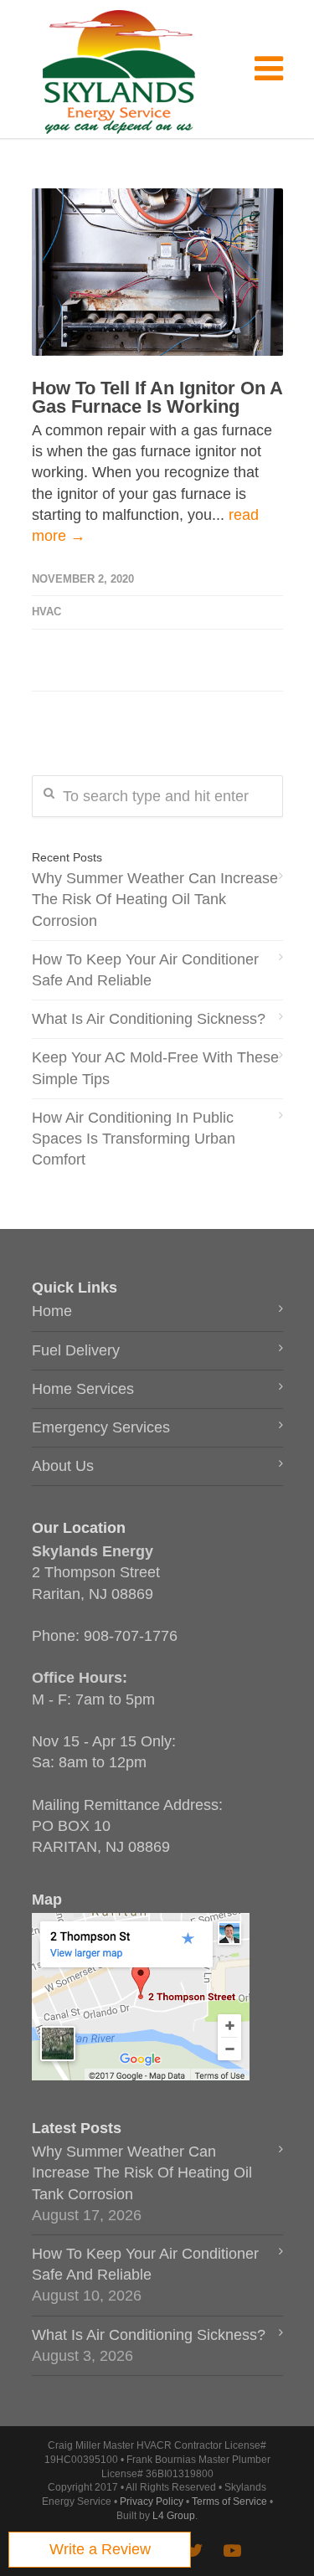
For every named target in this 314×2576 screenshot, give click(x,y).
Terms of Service (229, 2501)
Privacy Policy (152, 2501)
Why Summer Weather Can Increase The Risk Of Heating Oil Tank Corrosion (155, 899)
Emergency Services (101, 1427)
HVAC (46, 612)
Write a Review (100, 2549)
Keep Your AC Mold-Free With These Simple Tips (155, 1068)
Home (52, 1311)
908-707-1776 (131, 1636)
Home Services (83, 1389)
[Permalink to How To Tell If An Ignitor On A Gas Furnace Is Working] (157, 272)
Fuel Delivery (76, 1350)
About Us (63, 1466)
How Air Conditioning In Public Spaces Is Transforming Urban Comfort (134, 1139)
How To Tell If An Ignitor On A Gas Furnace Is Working (157, 397)
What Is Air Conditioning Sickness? (149, 1019)
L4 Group (174, 2516)
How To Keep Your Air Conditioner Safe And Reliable (145, 970)
